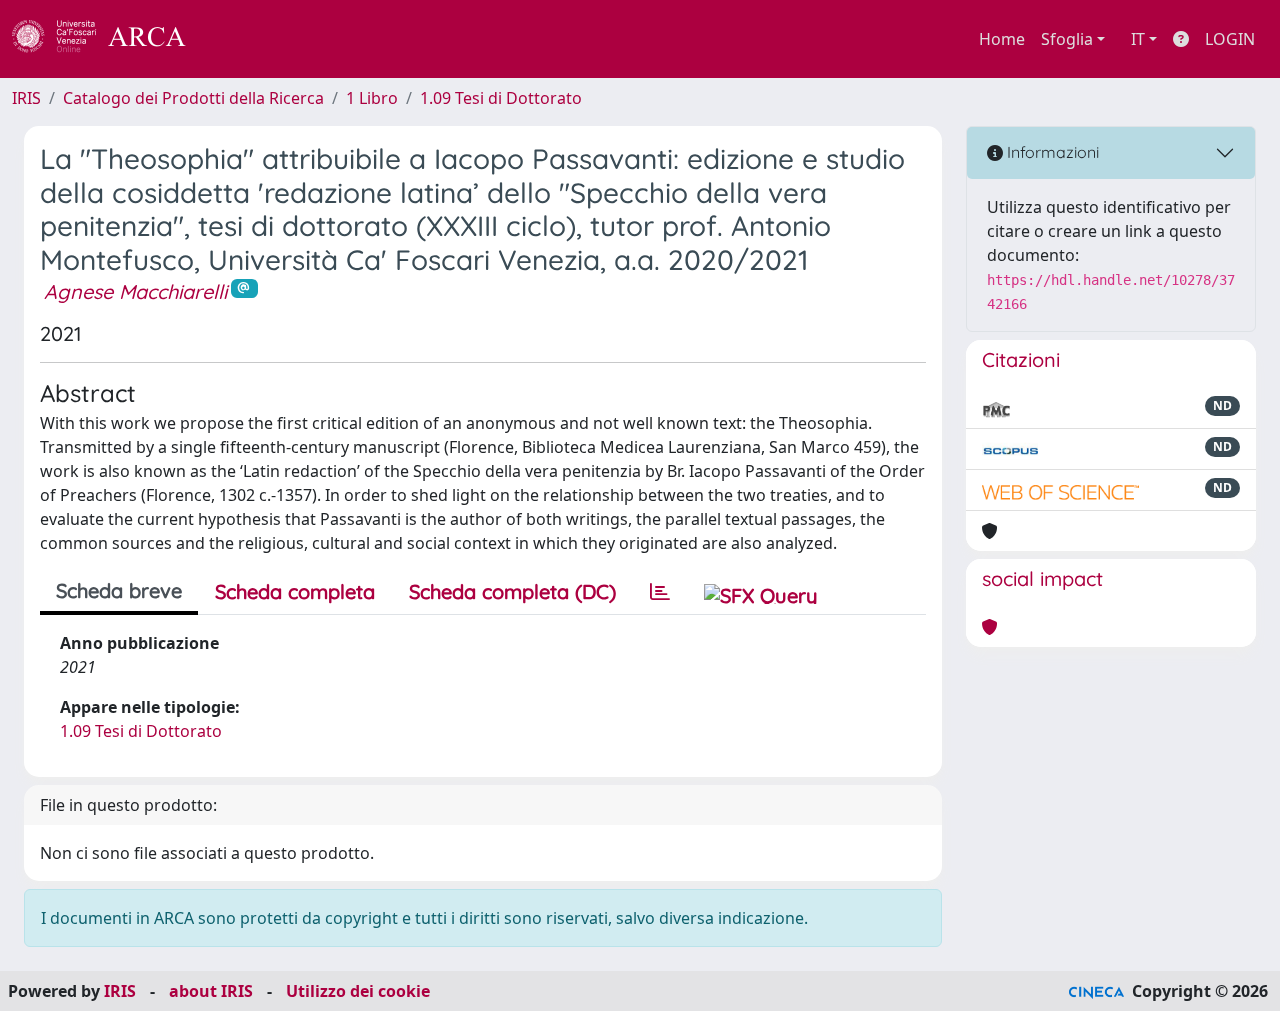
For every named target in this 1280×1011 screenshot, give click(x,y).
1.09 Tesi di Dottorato (501, 98)
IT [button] (1138, 39)
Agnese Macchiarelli (135, 291)
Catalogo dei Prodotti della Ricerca (193, 98)
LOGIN (1230, 39)
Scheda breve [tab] (119, 590)
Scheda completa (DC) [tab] (512, 591)
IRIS (26, 98)
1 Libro (372, 98)
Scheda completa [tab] (295, 591)
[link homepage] (110, 39)
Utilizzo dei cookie (358, 991)
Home (1002, 39)
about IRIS (211, 991)
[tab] (660, 592)
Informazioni (1051, 152)
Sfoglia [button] (1067, 39)
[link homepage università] (240, 39)
